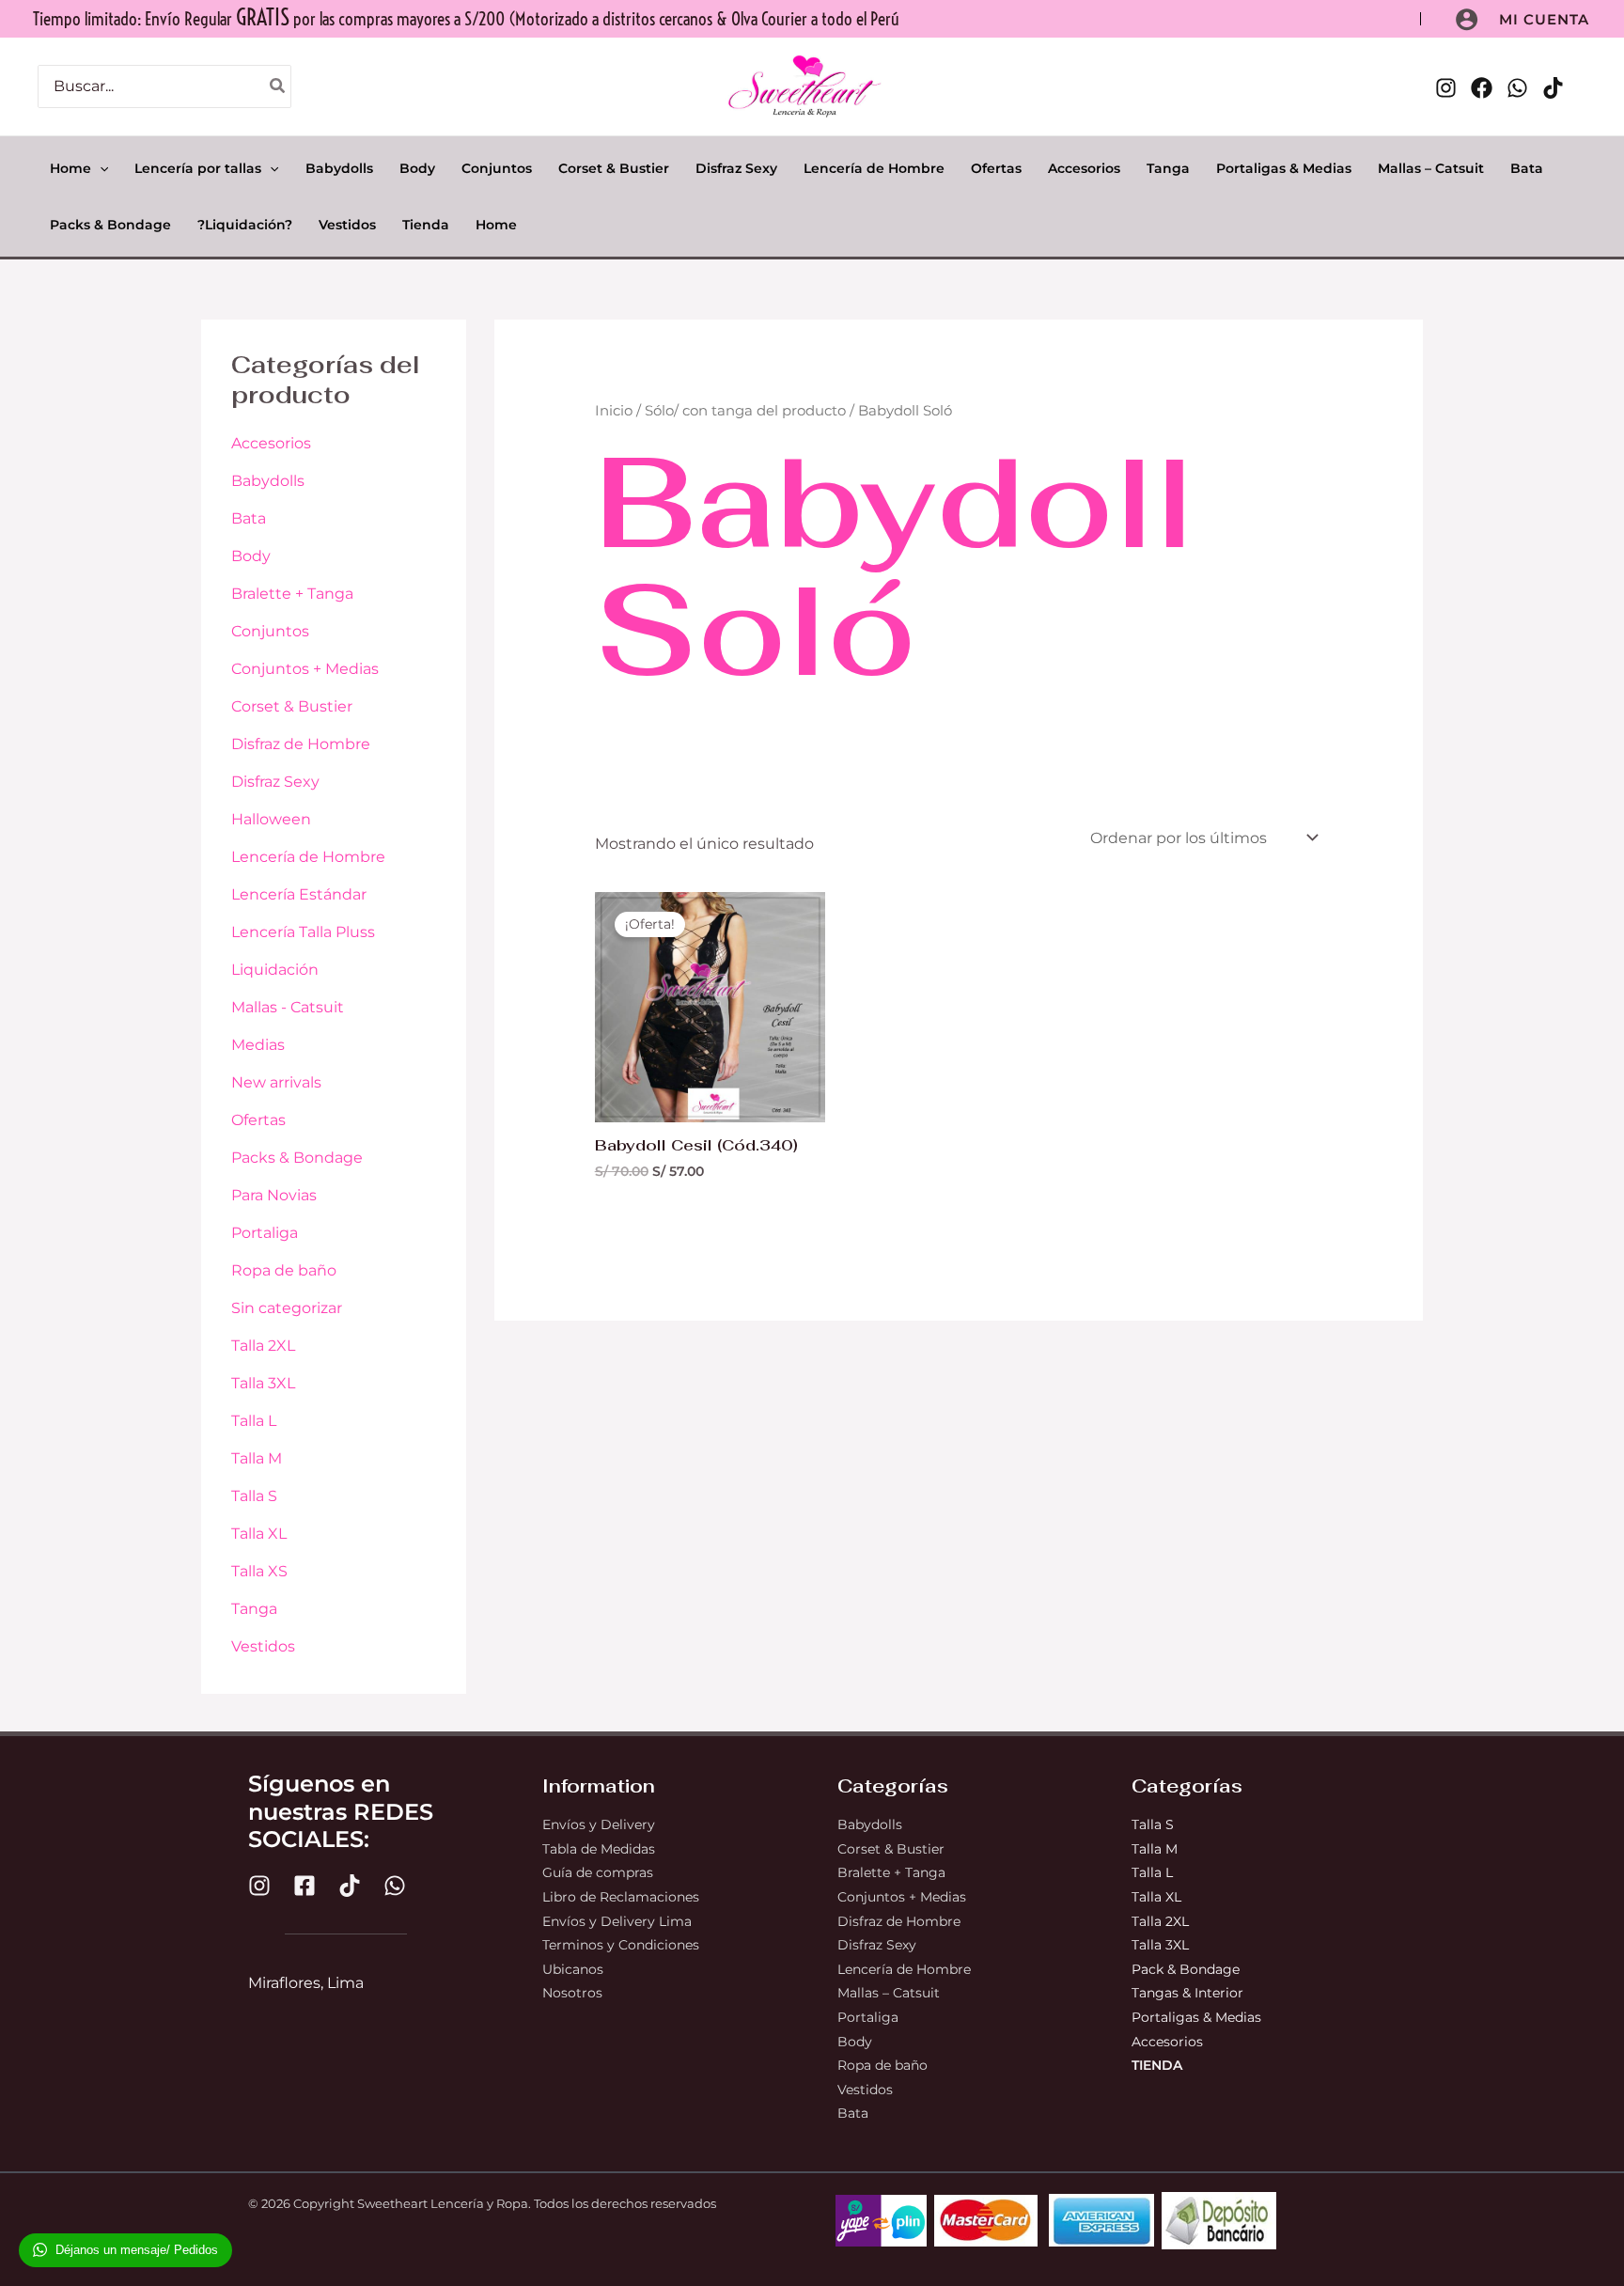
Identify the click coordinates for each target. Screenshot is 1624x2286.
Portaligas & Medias (1196, 2017)
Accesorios (271, 443)
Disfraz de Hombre (301, 744)
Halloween (271, 819)
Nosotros (572, 1993)
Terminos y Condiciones (621, 1945)
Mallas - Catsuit (288, 1007)
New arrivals (276, 1082)
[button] (1544, 19)
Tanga (254, 1609)
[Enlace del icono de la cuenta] (1467, 19)
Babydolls (268, 481)
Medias (258, 1045)
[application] (100, 168)
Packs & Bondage (297, 1158)
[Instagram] (1446, 88)
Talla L (254, 1421)
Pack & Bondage (1186, 1969)
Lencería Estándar (299, 894)
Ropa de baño (284, 1270)
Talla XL (259, 1534)
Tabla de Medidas (599, 1849)
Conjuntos (270, 631)
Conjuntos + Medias (305, 669)
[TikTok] (1553, 88)
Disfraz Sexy (275, 782)
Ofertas (258, 1120)
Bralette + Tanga (292, 594)
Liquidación (275, 970)
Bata (249, 518)
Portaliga (265, 1233)
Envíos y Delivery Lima (617, 1921)
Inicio (614, 411)
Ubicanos (573, 1969)
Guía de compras (598, 1872)
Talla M (257, 1458)
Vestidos (263, 1646)
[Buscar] (278, 87)
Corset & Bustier (292, 706)
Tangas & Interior (1187, 1993)
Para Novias (274, 1195)
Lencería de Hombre (308, 857)
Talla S (254, 1496)
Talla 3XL (263, 1383)
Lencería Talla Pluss (303, 932)
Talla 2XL (263, 1346)
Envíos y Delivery (599, 1824)
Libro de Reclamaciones (621, 1897)
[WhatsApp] (1517, 88)
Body (251, 556)
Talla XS (259, 1571)
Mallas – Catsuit (889, 1993)
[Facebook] (1482, 88)
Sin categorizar (287, 1308)
